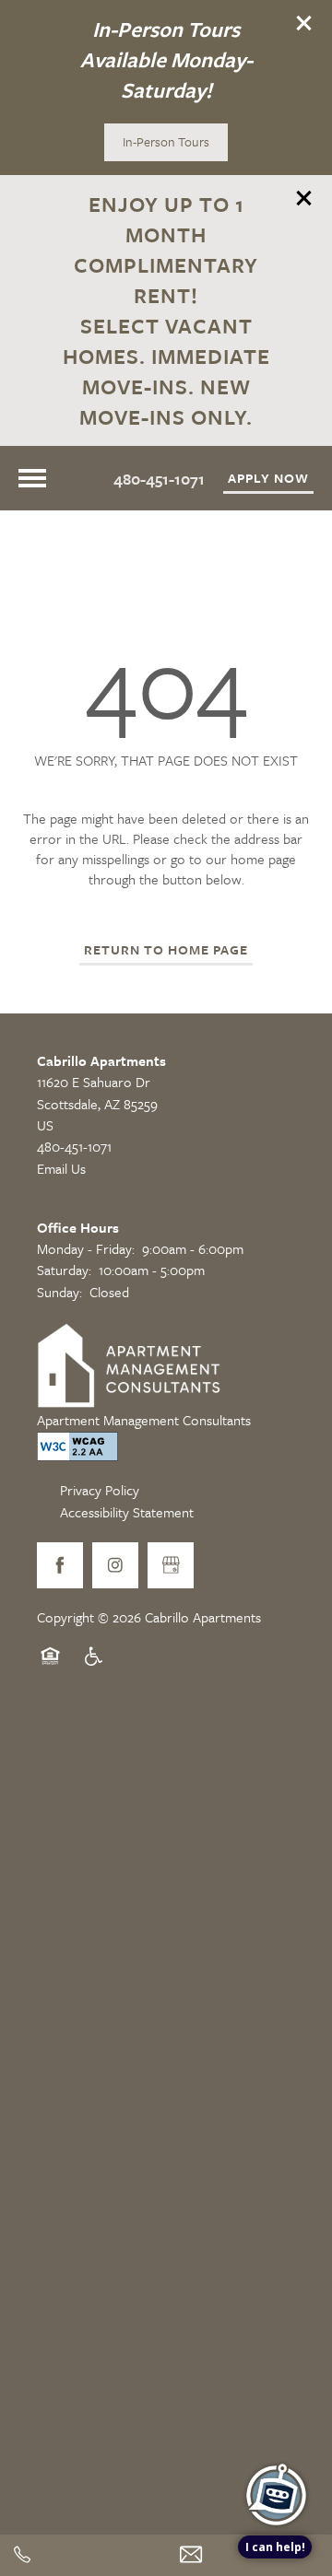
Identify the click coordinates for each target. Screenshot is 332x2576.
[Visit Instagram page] (115, 1565)
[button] (304, 23)
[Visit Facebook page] (60, 1565)
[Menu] (32, 478)
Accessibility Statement (127, 1512)
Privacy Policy (100, 1490)
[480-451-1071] (83, 2555)
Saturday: (64, 1270)
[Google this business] (171, 1565)
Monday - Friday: (86, 1248)
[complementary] (277, 2435)
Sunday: (59, 1292)
